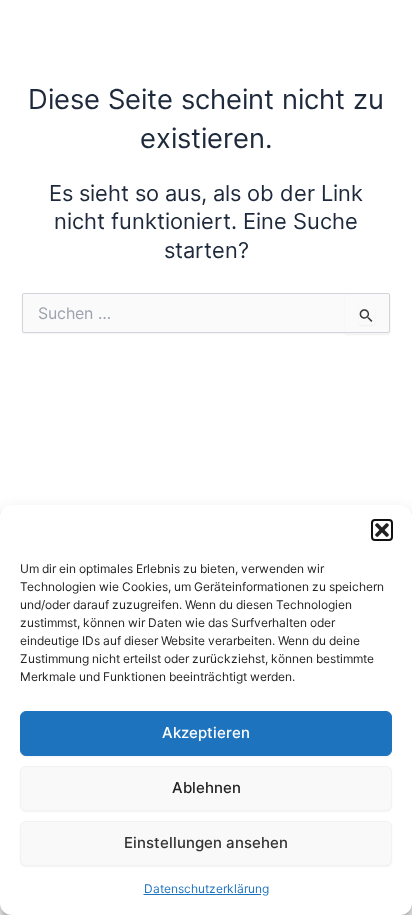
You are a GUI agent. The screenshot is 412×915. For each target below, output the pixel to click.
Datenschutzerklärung (206, 888)
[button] (382, 530)
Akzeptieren (206, 732)
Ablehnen (206, 787)
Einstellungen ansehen (206, 842)
